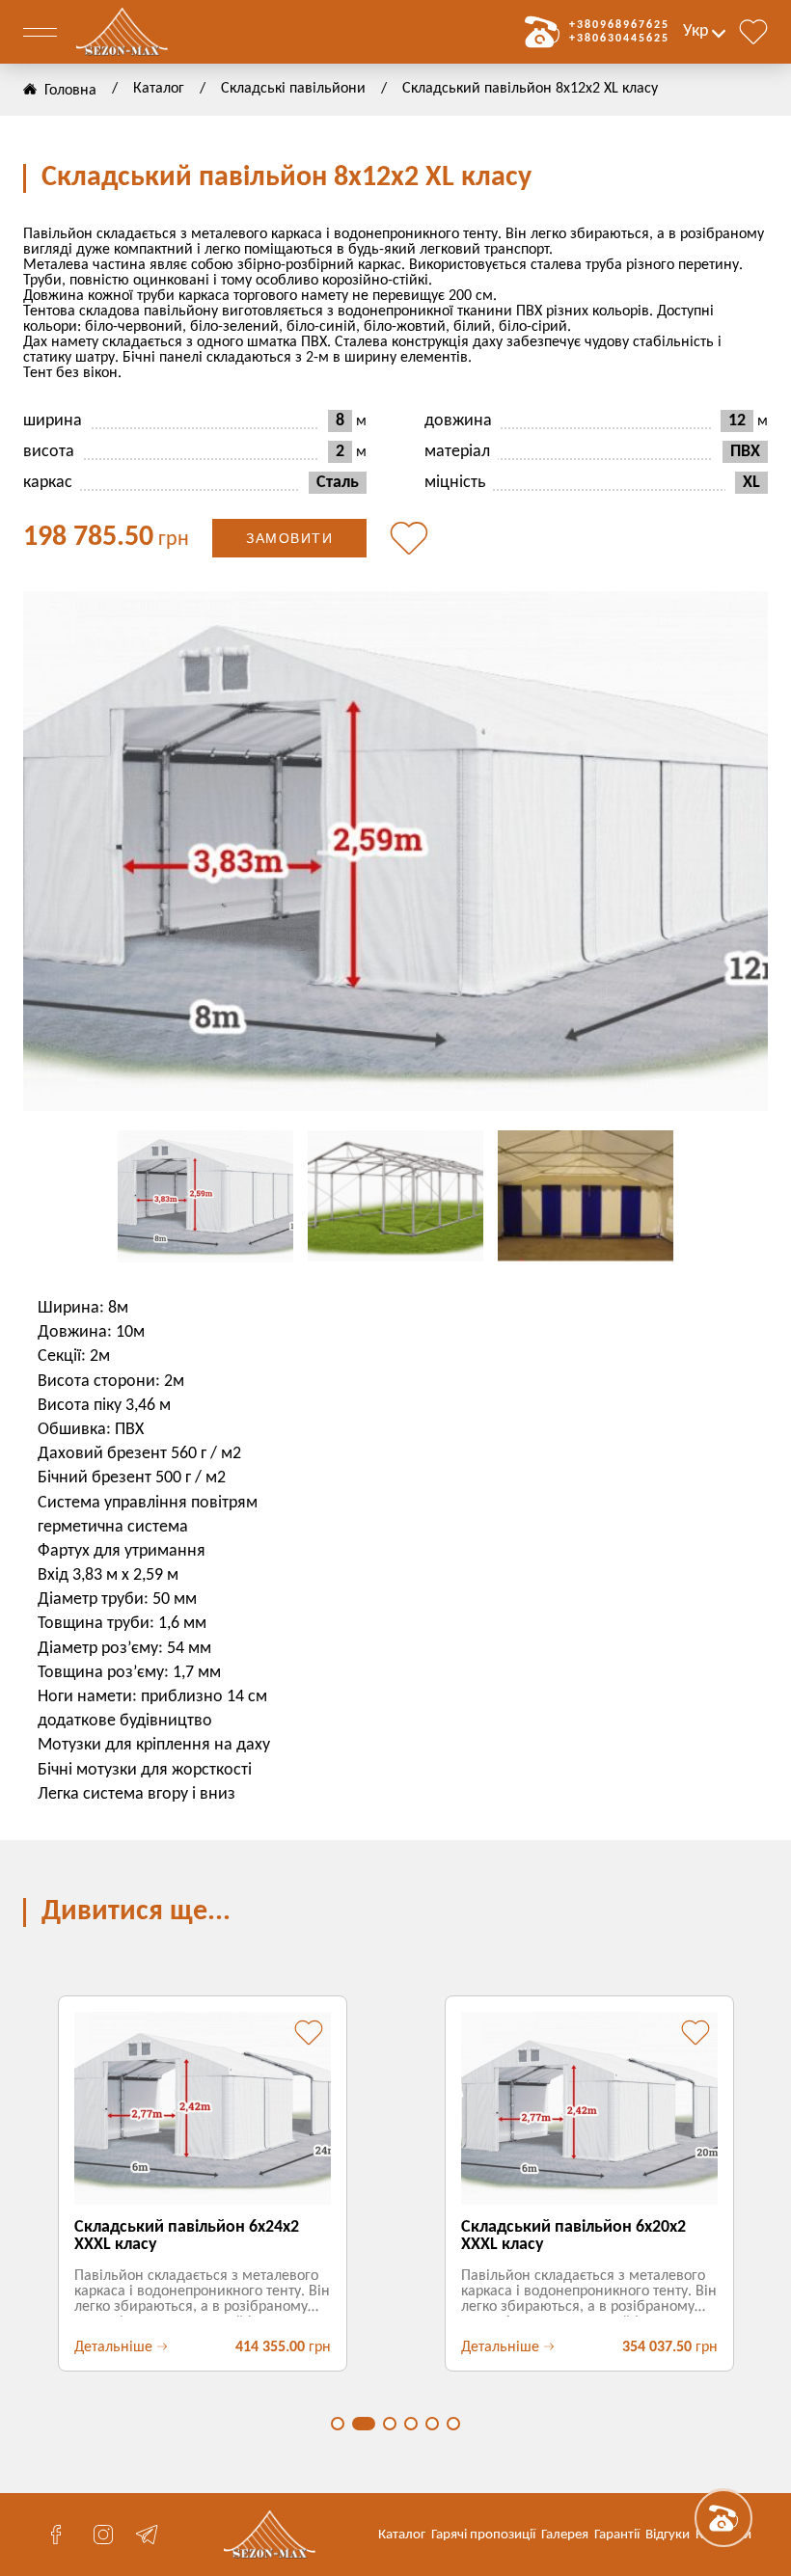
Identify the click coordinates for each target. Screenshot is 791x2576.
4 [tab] (411, 2424)
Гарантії (617, 2535)
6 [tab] (453, 2424)
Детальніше (113, 2347)
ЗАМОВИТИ (289, 538)
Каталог (159, 89)
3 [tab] (390, 2424)
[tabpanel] (202, 2183)
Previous (62, 852)
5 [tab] (432, 2424)
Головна (70, 91)
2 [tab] (364, 2424)
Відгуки (668, 2535)
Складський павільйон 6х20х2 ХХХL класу (573, 2236)
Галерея (565, 2535)
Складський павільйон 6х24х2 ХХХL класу (187, 2236)
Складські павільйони (293, 89)
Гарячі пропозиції (483, 2535)
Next (729, 852)
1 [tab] (338, 2424)
